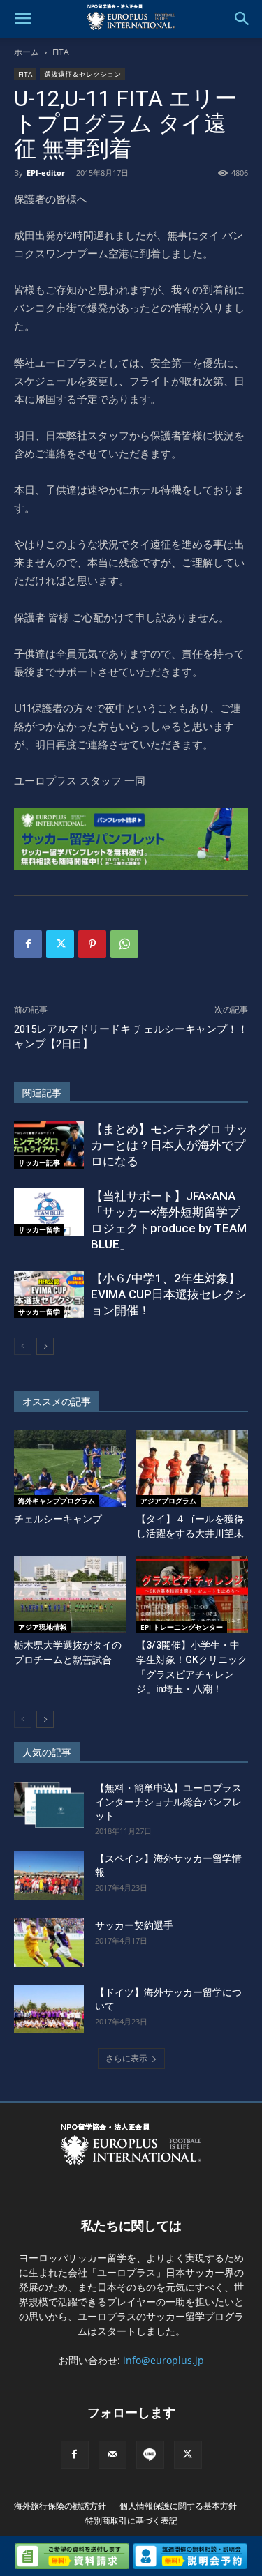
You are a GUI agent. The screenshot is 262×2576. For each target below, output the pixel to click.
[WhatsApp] (124, 944)
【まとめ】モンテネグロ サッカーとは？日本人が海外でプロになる (169, 1145)
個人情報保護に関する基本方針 (178, 2506)
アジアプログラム (168, 1501)
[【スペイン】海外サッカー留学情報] (49, 1876)
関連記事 (42, 1093)
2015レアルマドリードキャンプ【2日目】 (72, 1037)
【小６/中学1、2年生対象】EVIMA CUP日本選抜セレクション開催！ (169, 1294)
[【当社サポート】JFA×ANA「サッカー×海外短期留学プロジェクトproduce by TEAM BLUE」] (49, 1212)
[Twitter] (60, 944)
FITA (61, 52)
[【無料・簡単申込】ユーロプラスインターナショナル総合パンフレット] (49, 1805)
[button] (22, 19)
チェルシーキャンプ (58, 1519)
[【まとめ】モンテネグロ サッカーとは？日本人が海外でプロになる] (49, 1145)
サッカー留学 (39, 1229)
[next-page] (45, 1346)
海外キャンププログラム (57, 1501)
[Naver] (150, 2455)
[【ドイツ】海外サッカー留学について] (49, 2009)
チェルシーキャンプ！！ (190, 1029)
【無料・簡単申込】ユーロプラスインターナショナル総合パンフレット (168, 1802)
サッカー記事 (39, 1162)
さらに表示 (126, 2058)
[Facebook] (28, 944)
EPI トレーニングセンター (182, 1627)
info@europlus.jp (163, 2360)
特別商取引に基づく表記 (131, 2521)
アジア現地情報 (43, 1627)
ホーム (27, 52)
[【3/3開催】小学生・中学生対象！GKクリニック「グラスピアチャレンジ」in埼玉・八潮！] (192, 1595)
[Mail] (112, 2455)
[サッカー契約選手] (49, 1942)
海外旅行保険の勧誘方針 (60, 2506)
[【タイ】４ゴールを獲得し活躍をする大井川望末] (192, 1469)
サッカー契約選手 (134, 1925)
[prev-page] (23, 1346)
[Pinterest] (92, 944)
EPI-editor (46, 173)
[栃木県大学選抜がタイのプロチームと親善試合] (70, 1595)
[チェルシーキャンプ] (70, 1469)
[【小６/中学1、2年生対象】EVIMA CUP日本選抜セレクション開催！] (49, 1295)
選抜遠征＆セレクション (82, 74)
